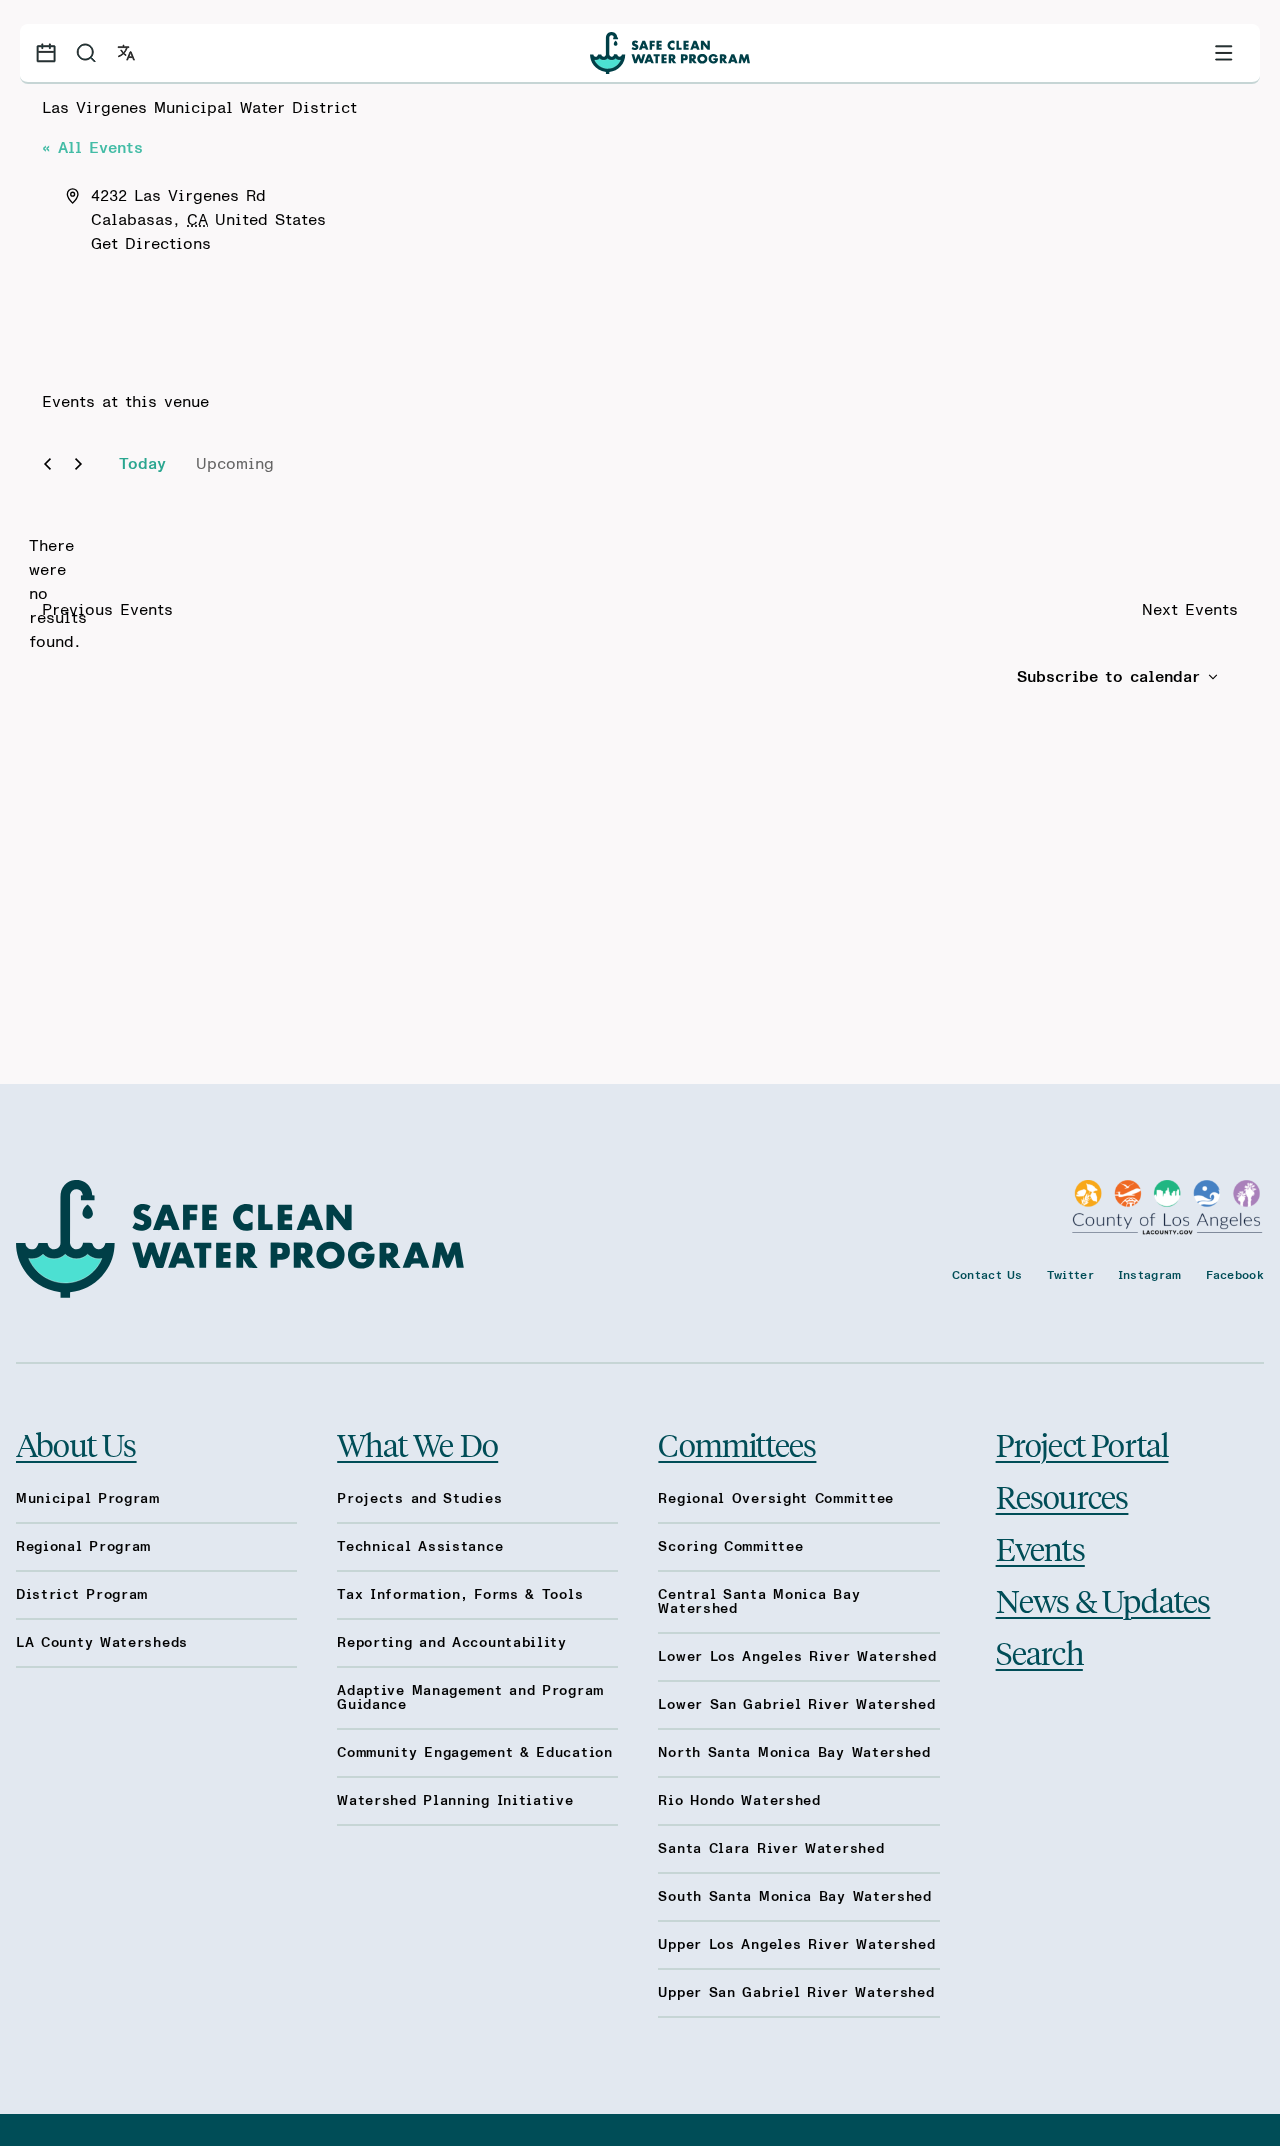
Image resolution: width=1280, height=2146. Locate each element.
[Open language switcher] (126, 53)
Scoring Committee (730, 1547)
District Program (82, 1595)
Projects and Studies (419, 1499)
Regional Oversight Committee (776, 1499)
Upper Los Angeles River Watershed (796, 1945)
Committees (737, 1444)
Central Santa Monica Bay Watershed (759, 1602)
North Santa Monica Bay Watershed (794, 1753)
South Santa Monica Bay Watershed (794, 1897)
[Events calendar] (46, 53)
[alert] (58, 594)
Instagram (1150, 1275)
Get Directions (151, 244)
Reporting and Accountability (452, 1643)
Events (1040, 1548)
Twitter (1070, 1275)
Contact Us (987, 1275)
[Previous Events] (47, 464)
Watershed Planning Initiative (455, 1801)
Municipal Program (88, 1499)
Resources (1062, 1496)
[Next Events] (78, 464)
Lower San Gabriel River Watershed (796, 1705)
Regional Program (83, 1547)
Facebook (1235, 1275)
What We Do (417, 1444)
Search (1039, 1652)
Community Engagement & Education (474, 1753)
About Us (76, 1444)
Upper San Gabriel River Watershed (796, 1993)
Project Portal (1082, 1444)
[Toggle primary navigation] (1224, 53)
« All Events (92, 148)
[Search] (86, 53)
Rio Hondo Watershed (739, 1801)
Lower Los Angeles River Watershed (797, 1657)
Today (142, 464)
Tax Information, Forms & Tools (460, 1595)
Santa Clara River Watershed (771, 1849)
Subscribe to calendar (1108, 677)
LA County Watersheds (102, 1643)
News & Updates (1103, 1600)
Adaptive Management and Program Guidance (470, 1698)
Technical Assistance (420, 1547)
